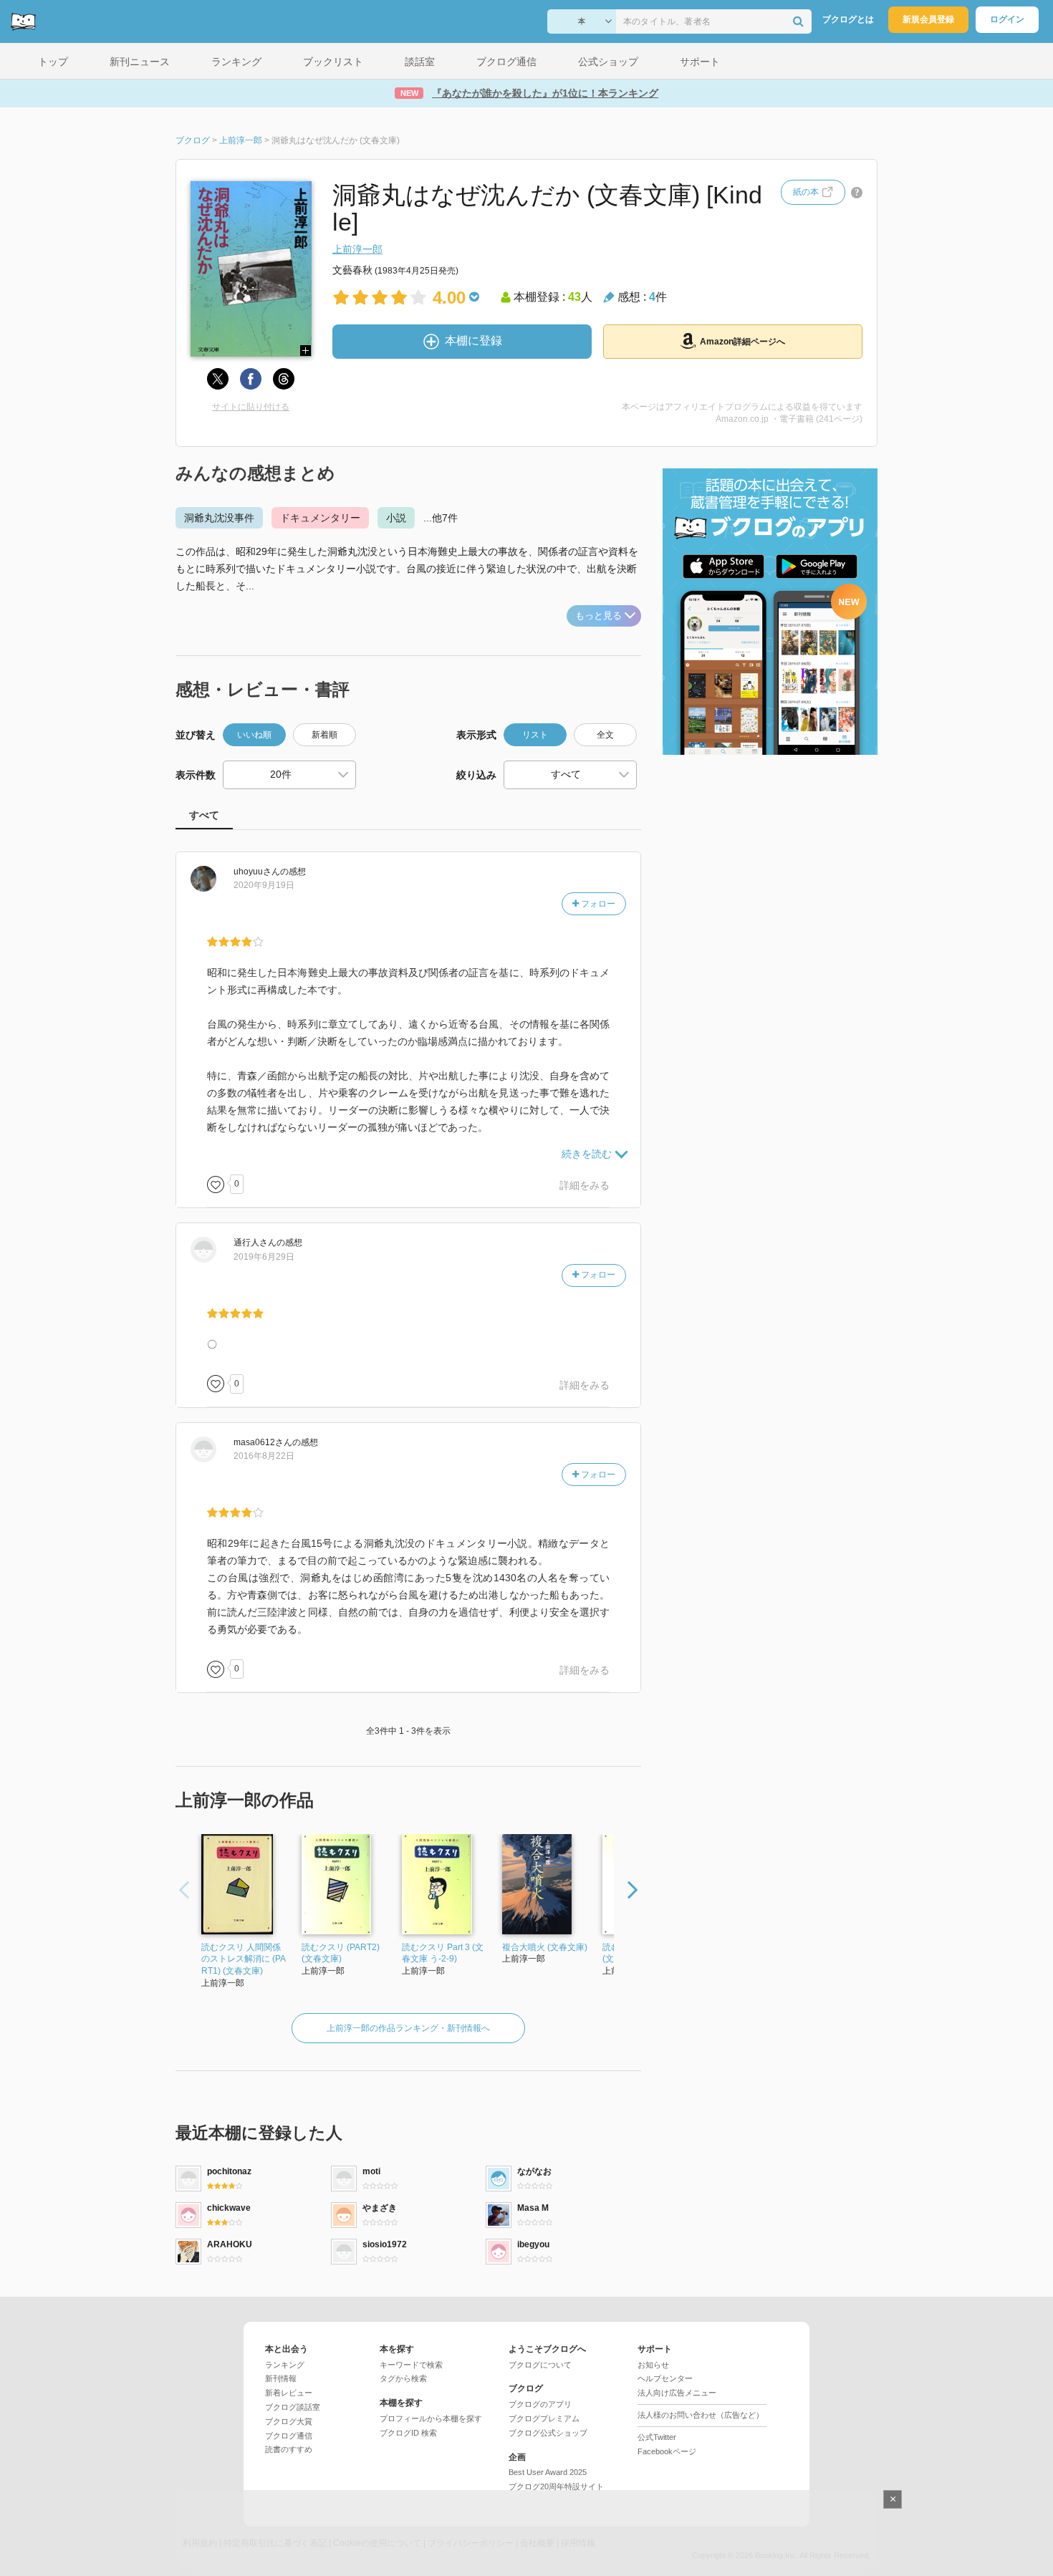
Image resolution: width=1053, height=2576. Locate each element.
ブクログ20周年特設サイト (556, 2486)
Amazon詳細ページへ (742, 342)
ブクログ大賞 (289, 2421)
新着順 (324, 735)
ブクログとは (848, 19)
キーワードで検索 (411, 2365)
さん (257, 872)
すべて (204, 815)
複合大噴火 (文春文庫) (545, 1947)
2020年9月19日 (264, 885)
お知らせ (653, 2365)
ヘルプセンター (665, 2378)
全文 (605, 735)
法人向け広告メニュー (677, 2393)
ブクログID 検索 (408, 2433)
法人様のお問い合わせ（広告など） (701, 2415)
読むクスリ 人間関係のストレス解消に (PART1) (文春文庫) (244, 1959)
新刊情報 (281, 2378)
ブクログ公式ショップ (548, 2433)
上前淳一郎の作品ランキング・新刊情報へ (408, 2028)
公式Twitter (657, 2437)
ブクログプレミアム (544, 2418)
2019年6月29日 (264, 1257)
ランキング (285, 2365)
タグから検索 (403, 2378)
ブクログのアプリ (540, 2404)
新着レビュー (289, 2393)
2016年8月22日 (264, 1456)
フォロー (597, 904)
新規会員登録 (928, 19)
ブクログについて (540, 2365)
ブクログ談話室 (293, 2407)
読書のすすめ (289, 2449)
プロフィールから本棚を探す (431, 2418)
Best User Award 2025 (548, 2472)
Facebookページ (667, 2451)
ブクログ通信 (289, 2436)
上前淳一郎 (357, 249)
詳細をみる (585, 1185)
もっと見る (598, 616)
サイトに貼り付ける (251, 407)
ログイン (1007, 19)
